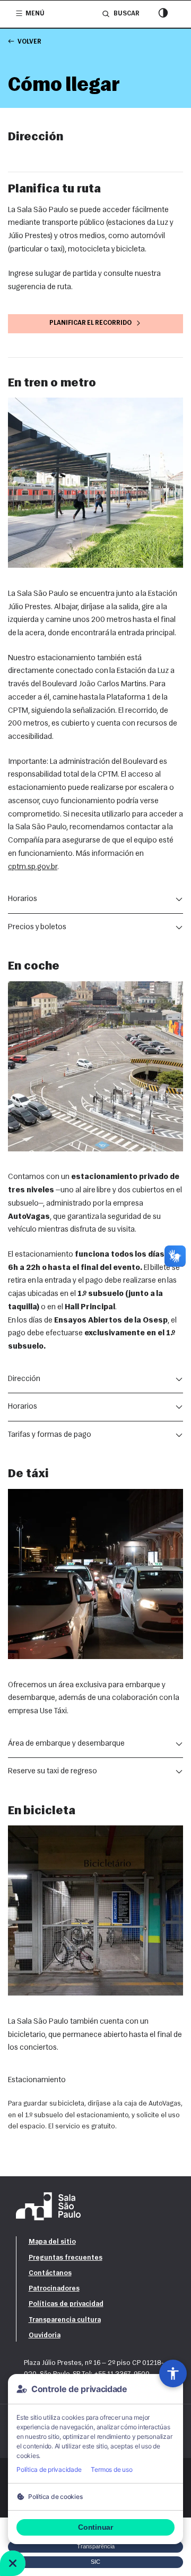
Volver (29, 42)
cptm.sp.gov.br (33, 867)
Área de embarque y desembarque (66, 1744)
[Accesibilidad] (173, 2373)
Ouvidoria (45, 2335)
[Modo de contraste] (163, 14)
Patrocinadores (54, 2289)
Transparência (96, 2546)
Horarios (23, 899)
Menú (35, 14)
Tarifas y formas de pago (50, 1435)
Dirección (24, 1379)
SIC (95, 2562)
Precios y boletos (37, 927)
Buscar (126, 14)
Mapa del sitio (52, 2242)
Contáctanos (50, 2273)
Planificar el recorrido (90, 323)
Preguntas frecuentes (66, 2258)
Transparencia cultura (65, 2320)
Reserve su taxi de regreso (53, 1771)
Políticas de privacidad (66, 2304)
